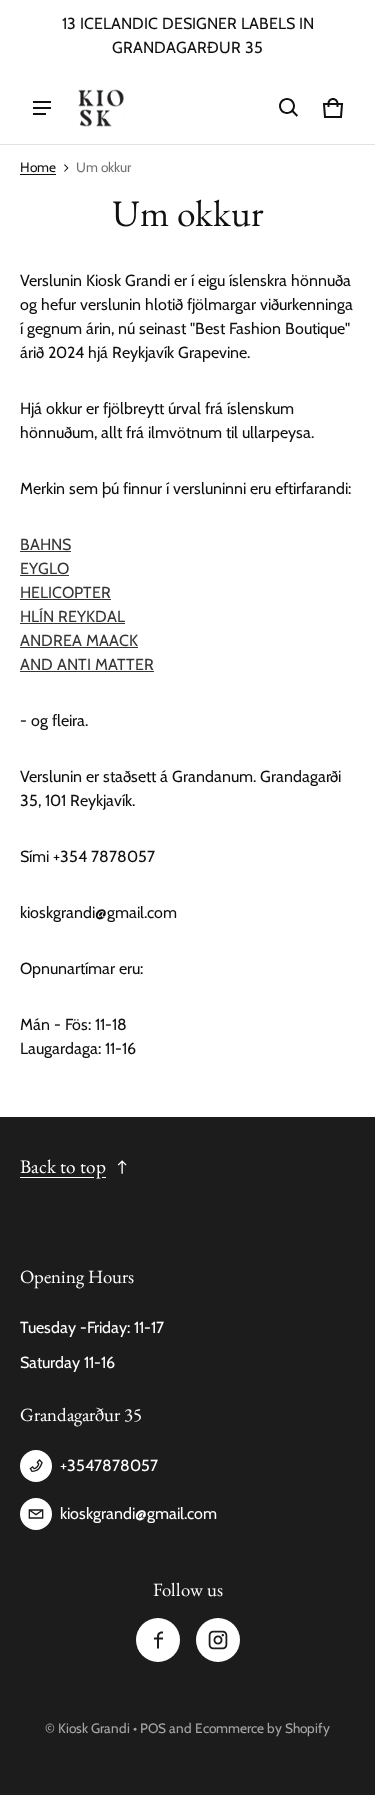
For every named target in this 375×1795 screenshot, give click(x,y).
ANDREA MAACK (79, 640)
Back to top (63, 1166)
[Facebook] (158, 1640)
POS (153, 1728)
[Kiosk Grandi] (101, 108)
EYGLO (44, 568)
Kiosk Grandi (94, 1728)
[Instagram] (218, 1640)
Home (38, 167)
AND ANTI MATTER (87, 664)
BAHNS (45, 544)
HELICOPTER (65, 592)
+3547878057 (109, 1465)
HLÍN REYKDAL (72, 616)
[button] (289, 108)
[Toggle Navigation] (42, 108)
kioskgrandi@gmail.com (138, 1513)
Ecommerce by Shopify (262, 1728)
